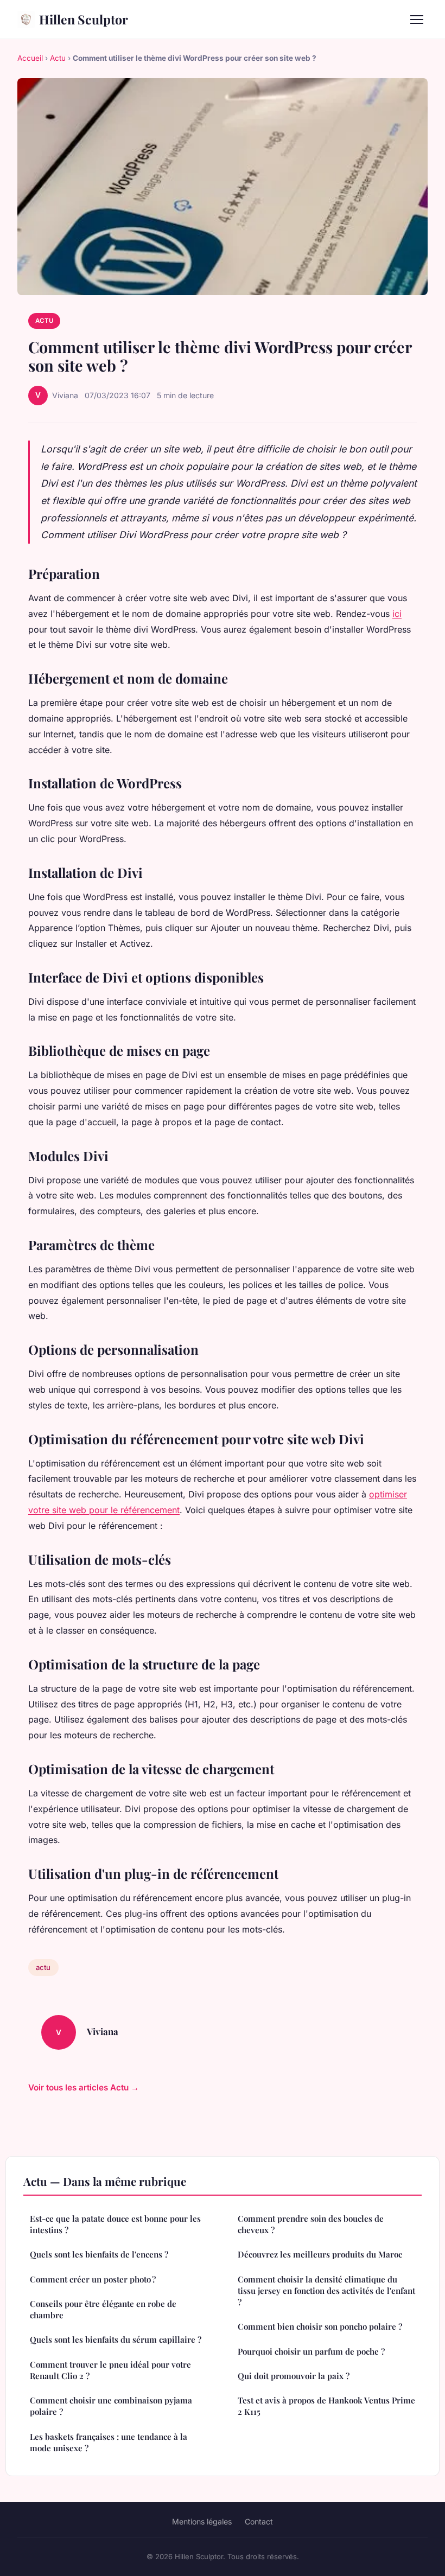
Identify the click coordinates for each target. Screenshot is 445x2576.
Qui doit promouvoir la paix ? (294, 2376)
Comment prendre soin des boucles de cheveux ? (311, 2224)
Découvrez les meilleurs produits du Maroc (320, 2254)
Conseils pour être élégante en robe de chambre (103, 2309)
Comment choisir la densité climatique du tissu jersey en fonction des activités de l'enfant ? (326, 2291)
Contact (259, 2521)
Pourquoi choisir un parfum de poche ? (311, 2351)
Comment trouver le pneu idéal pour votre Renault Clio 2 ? (110, 2370)
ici (397, 614)
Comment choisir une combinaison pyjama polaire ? (111, 2406)
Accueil (30, 58)
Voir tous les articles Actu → (84, 2087)
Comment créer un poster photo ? (93, 2279)
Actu (58, 58)
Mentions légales (202, 2521)
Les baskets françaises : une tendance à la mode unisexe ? (109, 2442)
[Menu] (417, 20)
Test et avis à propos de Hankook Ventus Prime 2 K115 (326, 2406)
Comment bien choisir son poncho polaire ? (320, 2326)
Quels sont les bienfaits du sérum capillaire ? (116, 2339)
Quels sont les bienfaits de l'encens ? (99, 2254)
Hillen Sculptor (84, 19)
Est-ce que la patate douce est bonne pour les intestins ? (115, 2224)
